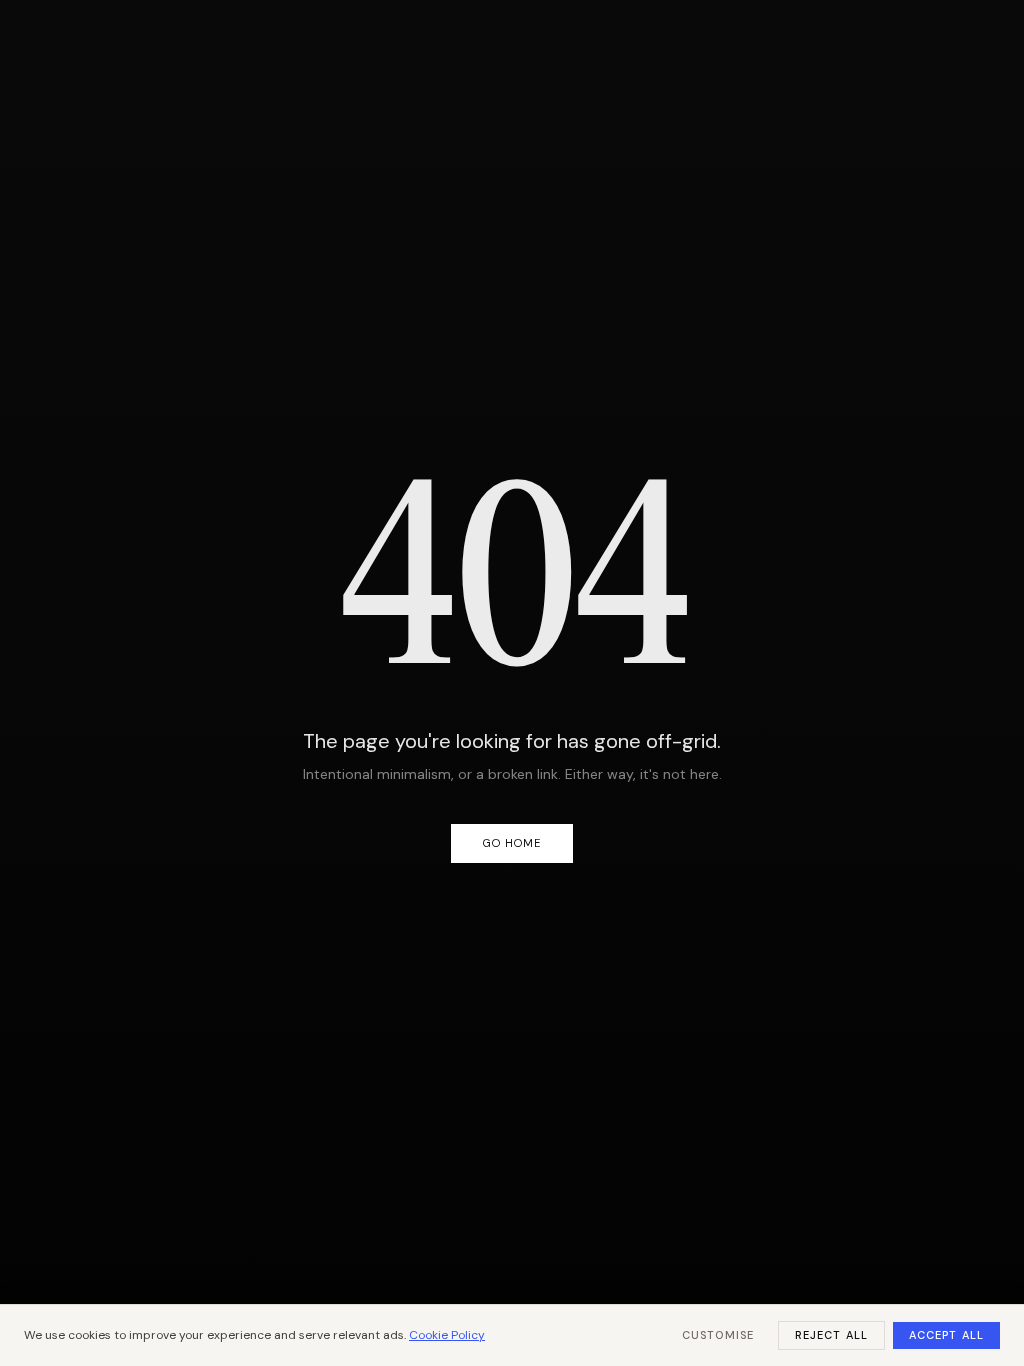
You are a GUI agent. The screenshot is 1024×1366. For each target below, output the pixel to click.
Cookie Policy (447, 1335)
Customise (718, 1335)
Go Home (512, 843)
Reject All (831, 1335)
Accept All (946, 1335)
